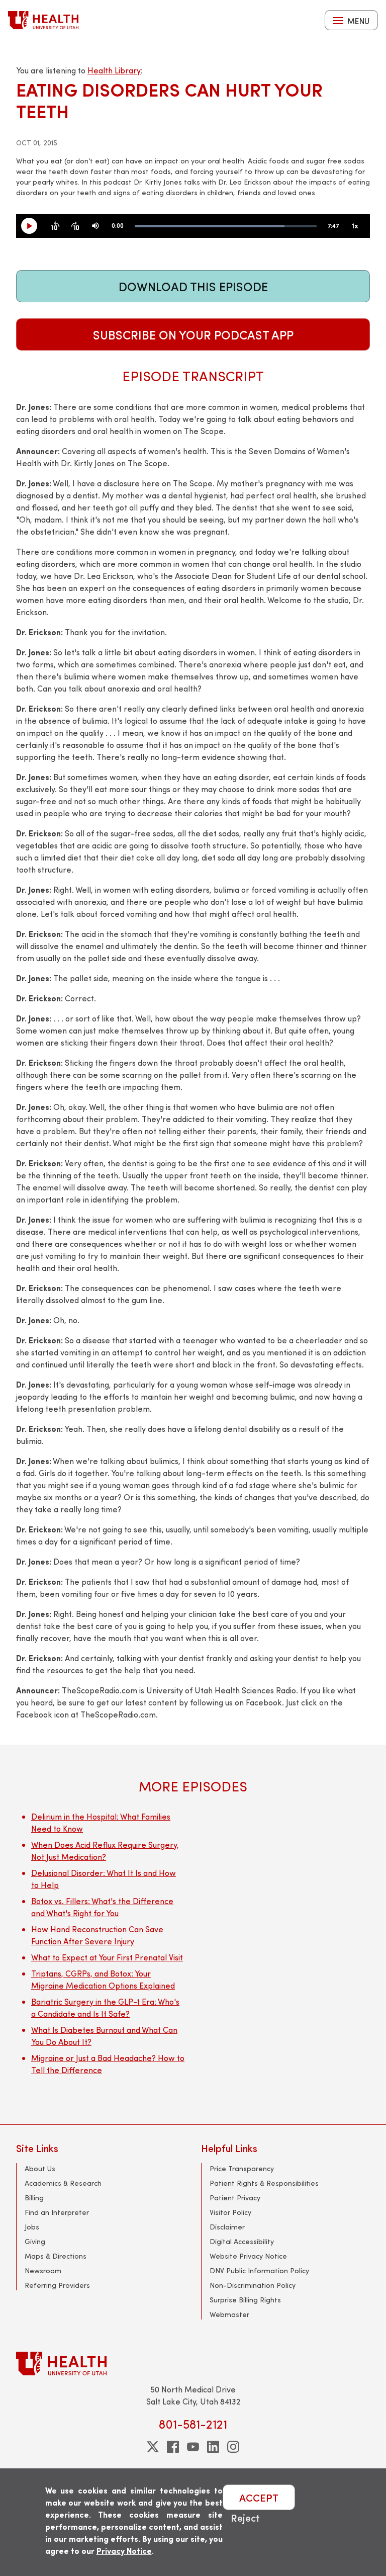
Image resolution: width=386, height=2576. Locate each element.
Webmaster (229, 2314)
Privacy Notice (124, 2551)
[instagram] (233, 2447)
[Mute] (95, 226)
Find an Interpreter (57, 2212)
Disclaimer (227, 2227)
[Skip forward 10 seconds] (75, 226)
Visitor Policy (230, 2212)
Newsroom (43, 2270)
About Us (40, 2168)
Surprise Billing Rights (245, 2300)
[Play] (33, 226)
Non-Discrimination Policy (253, 2285)
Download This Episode (193, 286)
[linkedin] (213, 2447)
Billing (34, 2198)
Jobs (32, 2227)
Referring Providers (57, 2285)
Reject (245, 2517)
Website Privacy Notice (248, 2256)
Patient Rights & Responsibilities (264, 2183)
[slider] (226, 226)
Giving (35, 2241)
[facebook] (173, 2447)
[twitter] (153, 2447)
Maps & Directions (56, 2256)
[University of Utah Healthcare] (193, 2364)
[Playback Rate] (355, 226)
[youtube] (193, 2447)
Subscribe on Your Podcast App (193, 334)
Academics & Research (63, 2183)
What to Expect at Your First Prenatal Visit (107, 1957)
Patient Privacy (235, 2198)
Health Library (114, 70)
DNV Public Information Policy (259, 2270)
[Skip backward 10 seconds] (55, 226)
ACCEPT (259, 2497)
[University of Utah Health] (43, 20)
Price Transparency (242, 2168)
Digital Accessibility (242, 2241)
